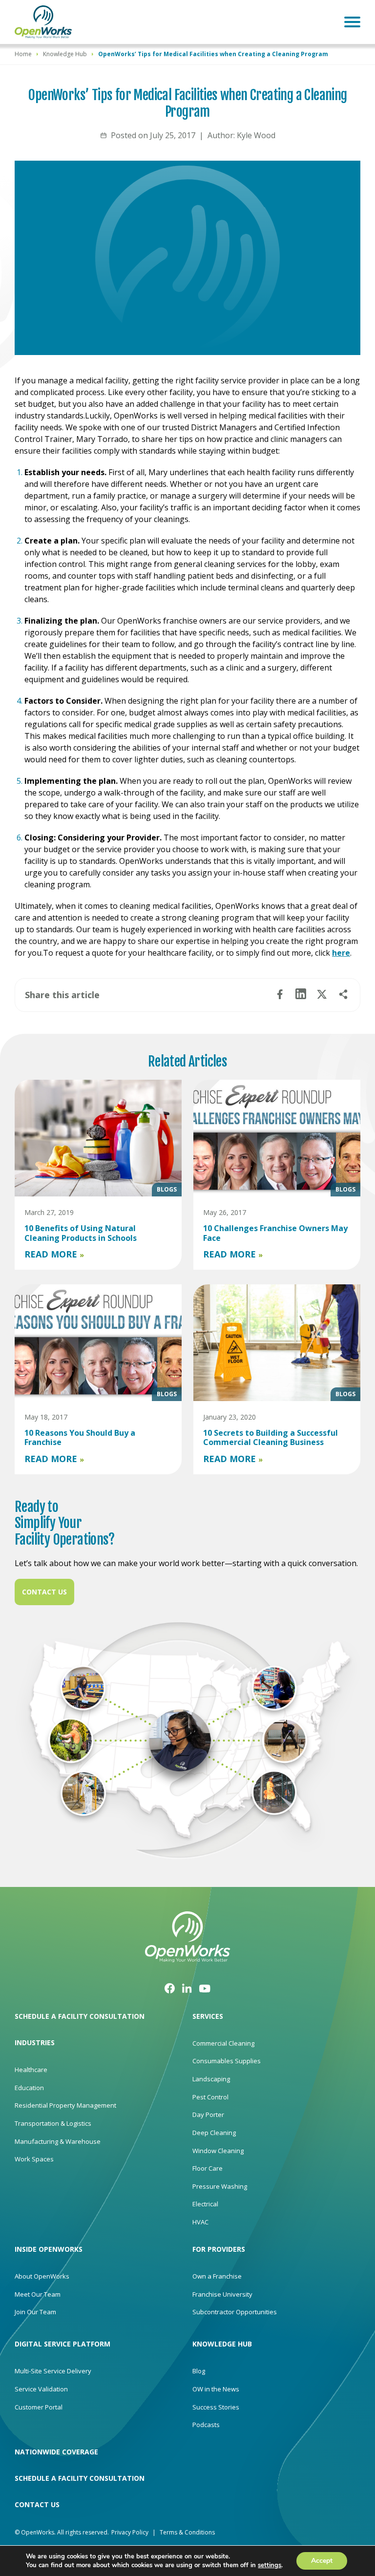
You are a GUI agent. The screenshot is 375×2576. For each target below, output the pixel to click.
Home (23, 54)
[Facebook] (170, 1988)
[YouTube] (205, 1988)
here (341, 953)
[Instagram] (187, 1988)
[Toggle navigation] (352, 22)
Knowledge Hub (65, 54)
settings (270, 2565)
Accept (322, 2561)
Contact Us (44, 1592)
